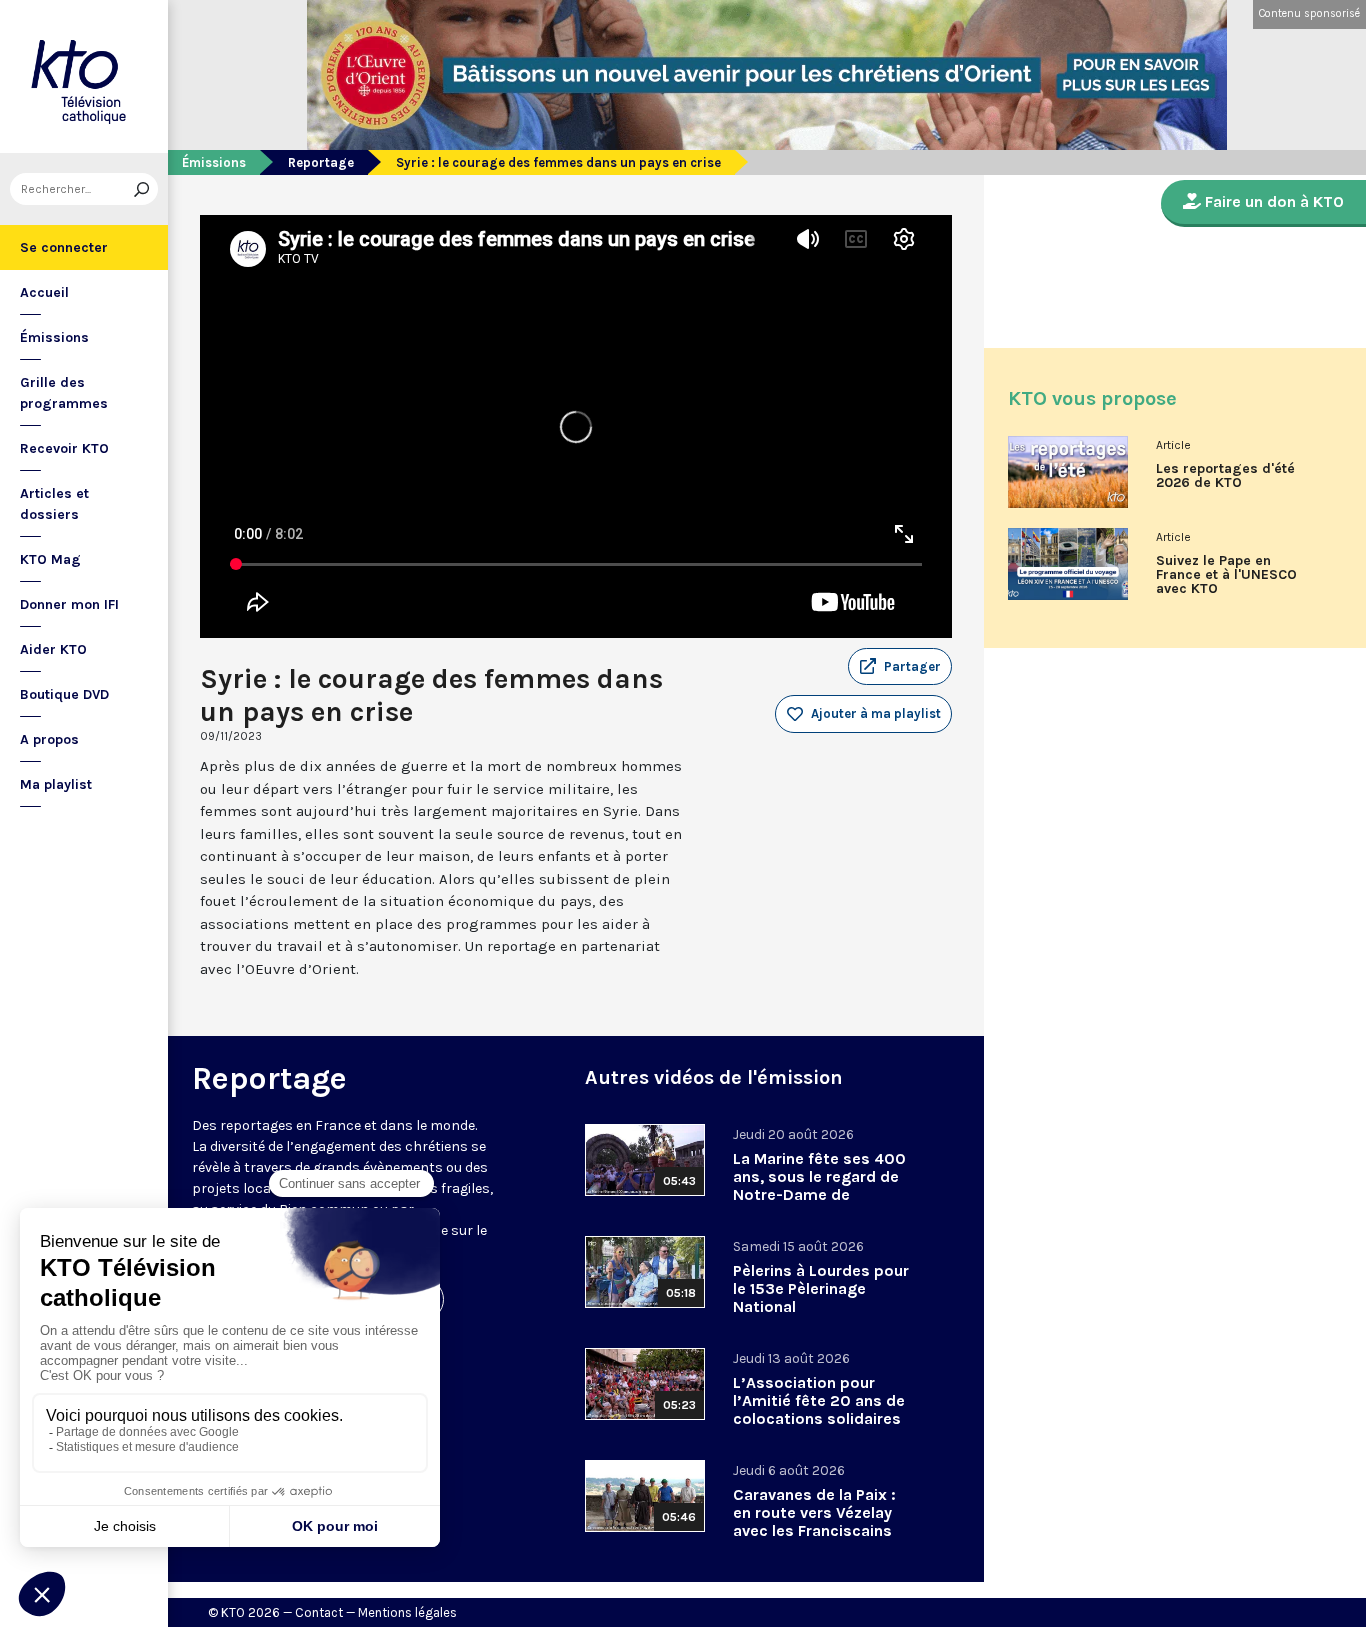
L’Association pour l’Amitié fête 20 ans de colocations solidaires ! (819, 1409)
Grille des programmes (64, 393)
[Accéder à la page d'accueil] (84, 76)
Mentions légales (407, 1612)
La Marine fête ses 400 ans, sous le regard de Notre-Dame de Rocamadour (819, 1185)
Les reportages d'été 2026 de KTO (1225, 476)
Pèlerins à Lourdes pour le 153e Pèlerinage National (821, 1288)
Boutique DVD (64, 694)
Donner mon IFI (69, 604)
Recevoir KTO (64, 448)
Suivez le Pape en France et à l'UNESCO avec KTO (1226, 575)
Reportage (321, 162)
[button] (900, 667)
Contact (319, 1612)
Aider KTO (53, 649)
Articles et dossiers (54, 504)
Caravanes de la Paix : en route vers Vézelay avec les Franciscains (814, 1512)
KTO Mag (50, 559)
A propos (49, 739)
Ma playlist (56, 784)
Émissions (54, 337)
